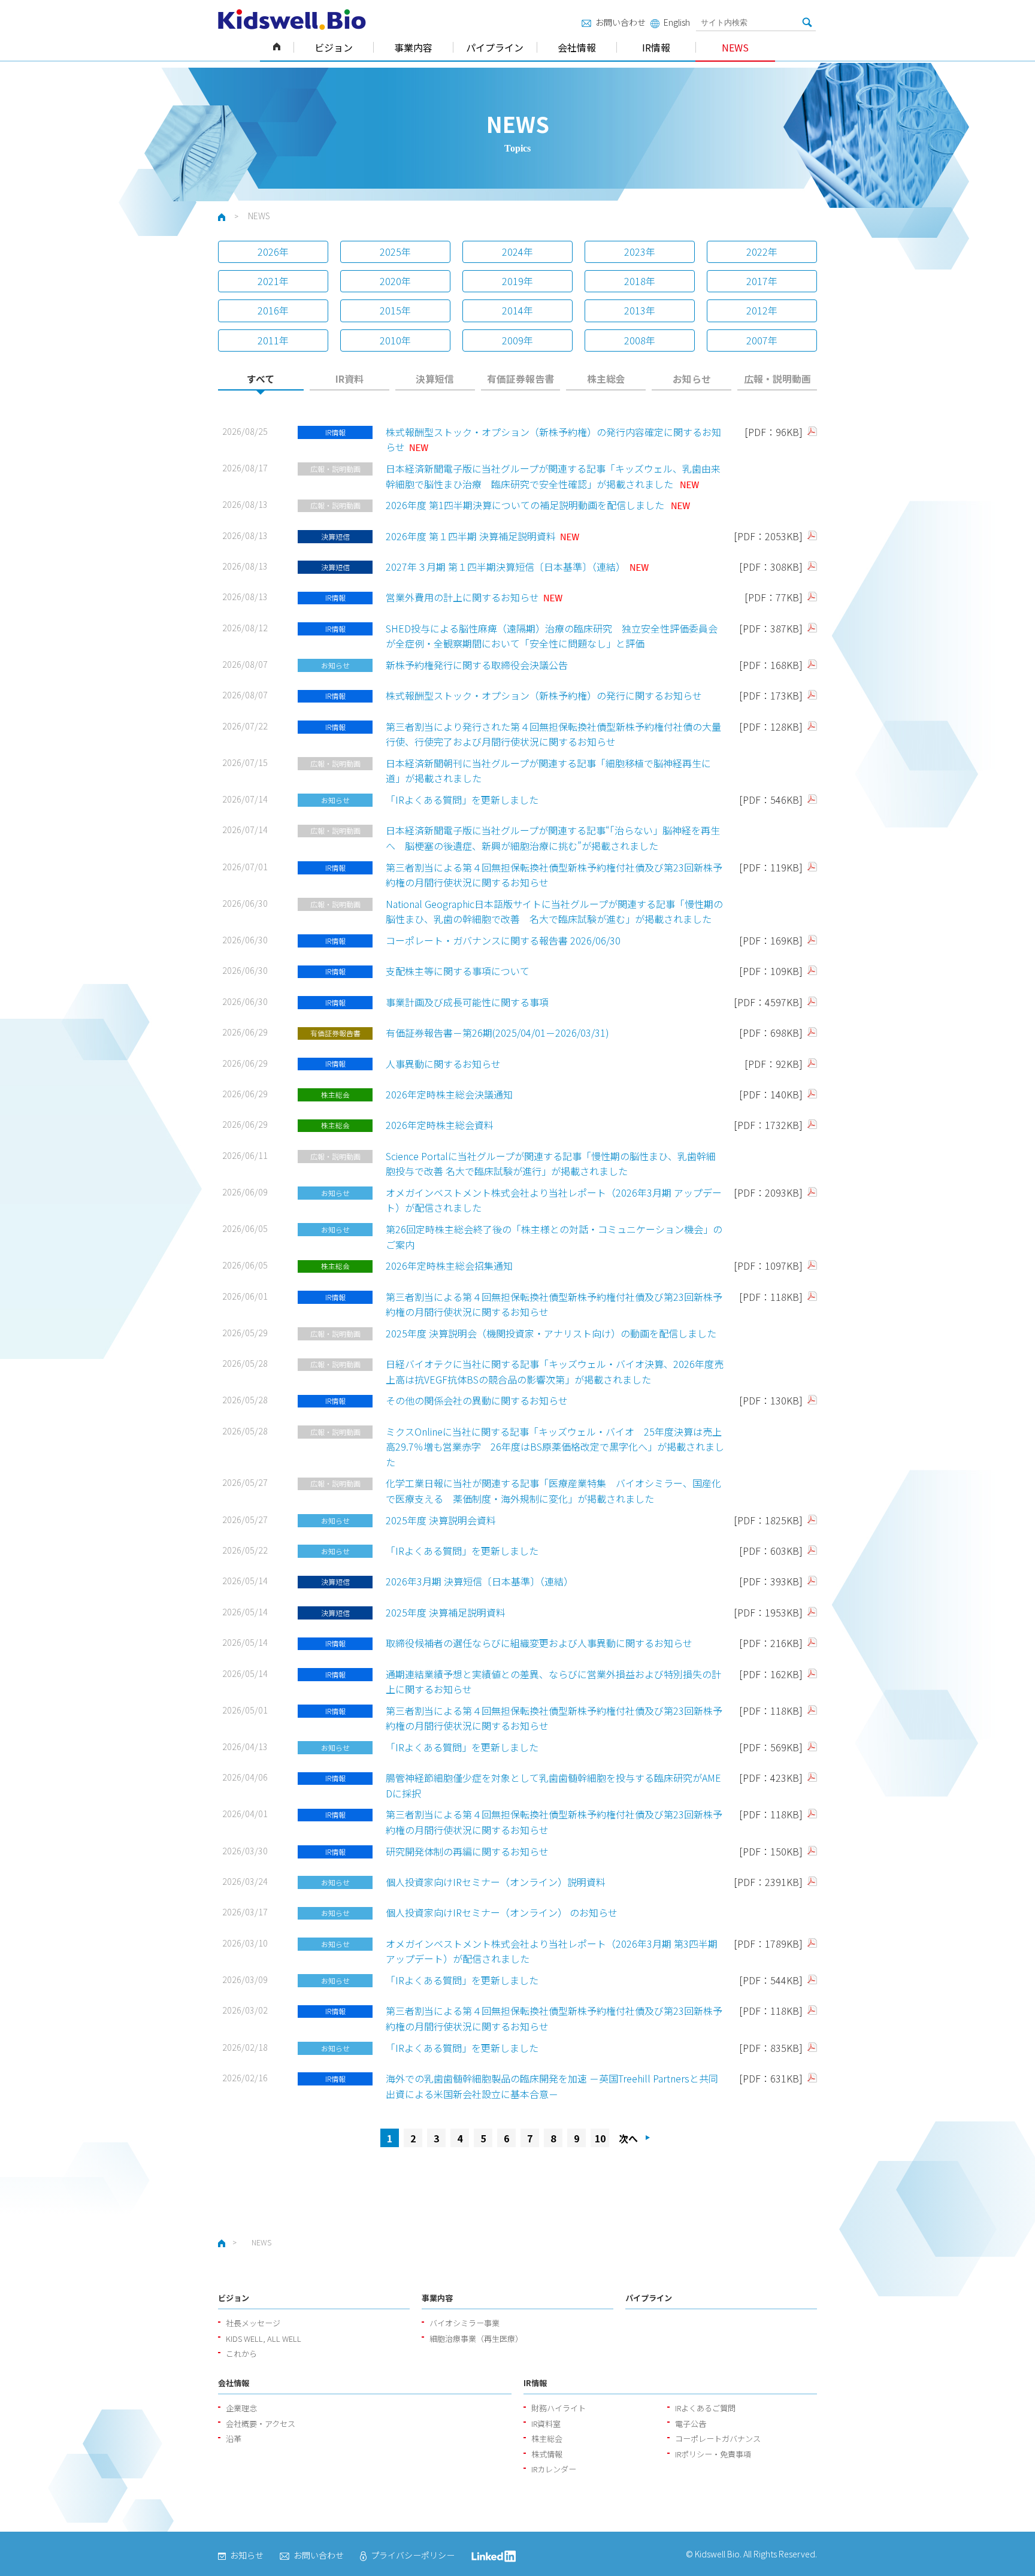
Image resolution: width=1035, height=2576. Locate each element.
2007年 (762, 340)
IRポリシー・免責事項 (713, 2454)
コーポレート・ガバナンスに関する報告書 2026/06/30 (503, 940)
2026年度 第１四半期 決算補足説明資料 (471, 536)
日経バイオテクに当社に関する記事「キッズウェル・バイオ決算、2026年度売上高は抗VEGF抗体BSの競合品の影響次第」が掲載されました (555, 1372)
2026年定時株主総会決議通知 (449, 1094)
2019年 (517, 281)
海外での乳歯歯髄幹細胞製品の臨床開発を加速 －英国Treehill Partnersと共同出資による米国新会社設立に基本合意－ (552, 2086)
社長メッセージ (253, 2323)
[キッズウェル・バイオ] (292, 19)
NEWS (735, 47)
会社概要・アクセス (261, 2424)
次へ (628, 2138)
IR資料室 (546, 2424)
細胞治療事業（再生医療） (476, 2339)
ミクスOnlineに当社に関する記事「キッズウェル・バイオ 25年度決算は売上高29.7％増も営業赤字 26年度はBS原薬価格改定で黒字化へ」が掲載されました (555, 1447)
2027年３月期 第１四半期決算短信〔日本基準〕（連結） (506, 567)
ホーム (277, 47)
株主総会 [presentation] (606, 379)
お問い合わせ (621, 22)
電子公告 (691, 2424)
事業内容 (413, 47)
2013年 (640, 310)
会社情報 (577, 47)
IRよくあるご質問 (705, 2408)
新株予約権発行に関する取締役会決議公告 (477, 665)
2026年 (273, 252)
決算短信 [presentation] (435, 379)
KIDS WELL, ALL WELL (264, 2339)
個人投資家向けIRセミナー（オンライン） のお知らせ (502, 1912)
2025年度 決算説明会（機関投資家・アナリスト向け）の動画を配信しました (551, 1333)
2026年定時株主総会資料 (440, 1125)
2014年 (517, 310)
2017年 (762, 281)
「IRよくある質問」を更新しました (462, 800)
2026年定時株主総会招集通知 (449, 1266)
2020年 (395, 281)
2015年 (395, 310)
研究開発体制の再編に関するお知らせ (467, 1851)
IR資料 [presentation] (349, 379)
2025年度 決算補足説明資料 (446, 1612)
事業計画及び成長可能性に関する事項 (467, 1002)
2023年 (640, 252)
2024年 (517, 252)
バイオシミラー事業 (464, 2323)
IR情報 (656, 47)
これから (241, 2353)
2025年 (395, 252)
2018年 (640, 281)
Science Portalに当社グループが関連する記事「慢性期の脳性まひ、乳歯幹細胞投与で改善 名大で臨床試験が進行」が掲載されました (551, 1164)
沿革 (234, 2439)
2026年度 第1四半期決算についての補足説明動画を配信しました (526, 505)
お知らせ (247, 2555)
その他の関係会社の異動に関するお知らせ (477, 1400)
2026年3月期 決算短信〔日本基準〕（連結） (479, 1581)
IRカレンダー (554, 2469)
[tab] (261, 382)
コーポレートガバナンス (718, 2439)
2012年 (762, 310)
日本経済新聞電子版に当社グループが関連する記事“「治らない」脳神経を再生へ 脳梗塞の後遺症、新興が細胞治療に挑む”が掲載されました (553, 838)
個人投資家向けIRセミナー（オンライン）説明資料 (496, 1882)
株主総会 (547, 2439)
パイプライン (495, 47)
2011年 (273, 340)
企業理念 (241, 2408)
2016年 (273, 310)
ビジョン (334, 47)
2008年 (640, 340)
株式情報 (547, 2454)
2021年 (273, 281)
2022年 (762, 252)
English (677, 22)
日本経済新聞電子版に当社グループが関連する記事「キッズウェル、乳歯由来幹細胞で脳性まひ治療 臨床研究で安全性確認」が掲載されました (553, 476)
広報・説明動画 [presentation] (777, 379)
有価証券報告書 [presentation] (520, 379)
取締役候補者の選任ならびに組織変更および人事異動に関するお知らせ (539, 1643)
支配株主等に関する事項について (458, 971)
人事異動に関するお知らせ (443, 1064)
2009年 (517, 340)
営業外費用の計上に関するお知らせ (462, 597)
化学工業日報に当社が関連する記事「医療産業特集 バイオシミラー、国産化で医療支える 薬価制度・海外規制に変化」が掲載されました (553, 1491)
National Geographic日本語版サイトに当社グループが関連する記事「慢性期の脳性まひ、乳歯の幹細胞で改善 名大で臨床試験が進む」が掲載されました (554, 912)
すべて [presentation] (261, 379)
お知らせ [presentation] (692, 379)
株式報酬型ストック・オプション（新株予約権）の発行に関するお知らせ (544, 695)
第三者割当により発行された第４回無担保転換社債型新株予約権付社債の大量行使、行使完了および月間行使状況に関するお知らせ (553, 734)
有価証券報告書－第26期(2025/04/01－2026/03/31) (497, 1033)
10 (600, 2138)
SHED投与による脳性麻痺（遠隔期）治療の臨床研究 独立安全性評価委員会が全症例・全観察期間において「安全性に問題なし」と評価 (552, 636)
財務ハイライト (559, 2408)
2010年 (395, 340)
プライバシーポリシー (413, 2555)
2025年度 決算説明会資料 (441, 1520)
